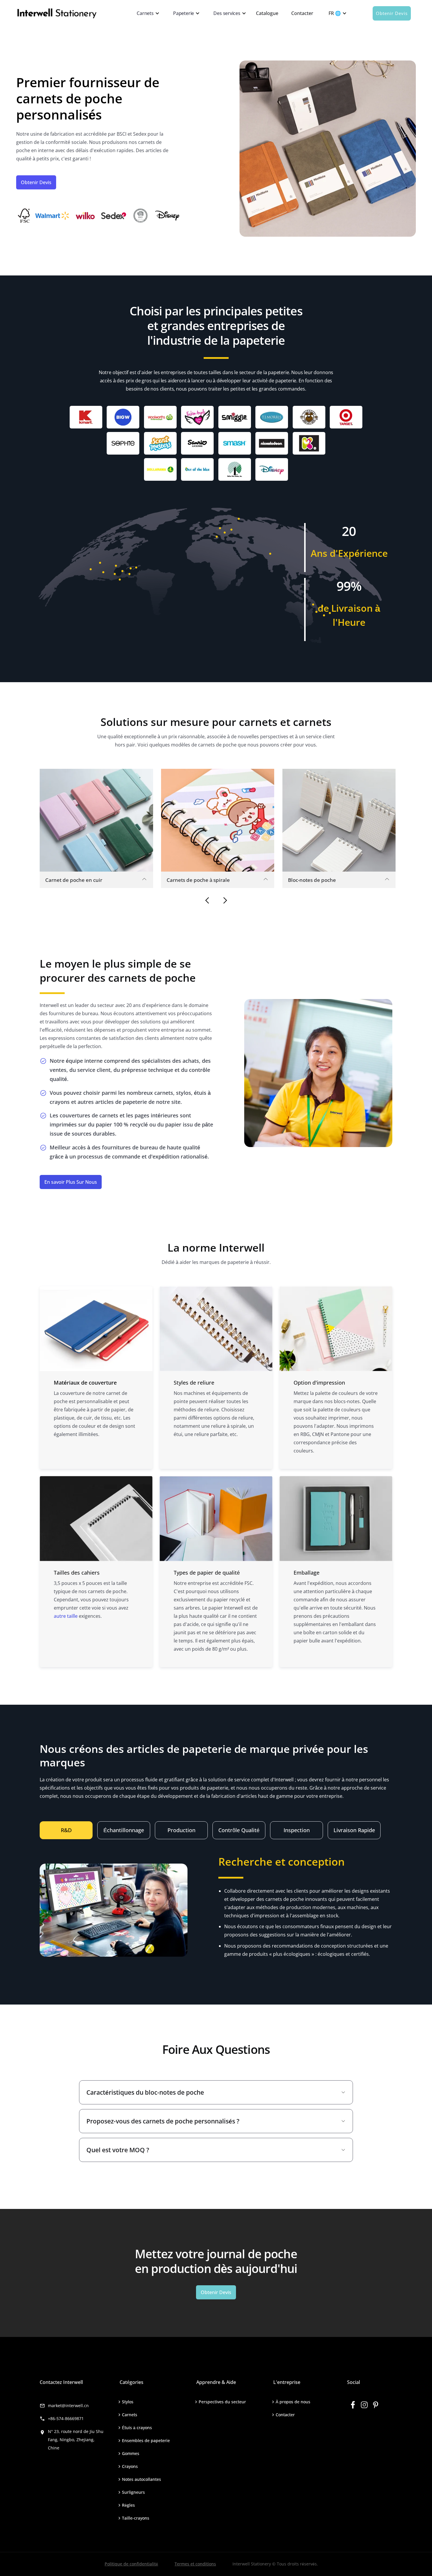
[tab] (66, 1830)
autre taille (66, 1616)
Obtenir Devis (392, 13)
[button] (147, 13)
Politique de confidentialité (131, 2564)
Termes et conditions (195, 2564)
